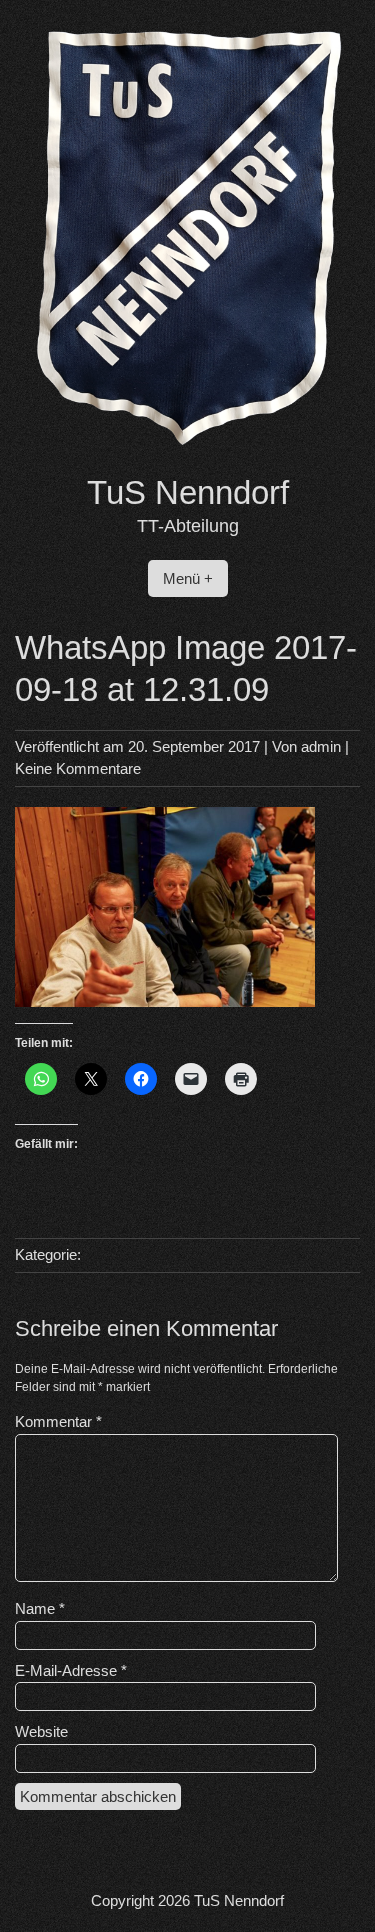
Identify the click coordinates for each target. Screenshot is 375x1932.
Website (41, 1731)
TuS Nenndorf (188, 492)
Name (40, 1608)
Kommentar (58, 1421)
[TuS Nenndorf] (187, 460)
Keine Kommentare (78, 768)
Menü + (188, 578)
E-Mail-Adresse (71, 1670)
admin (321, 746)
